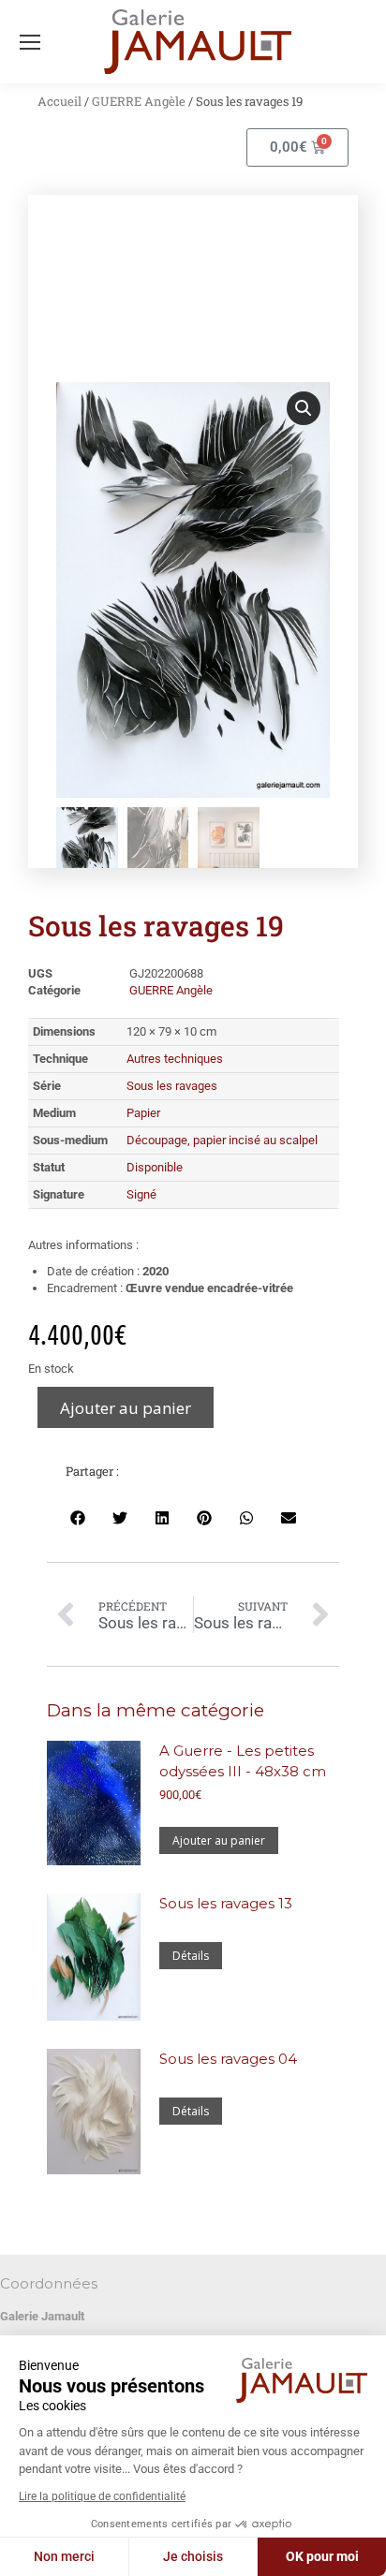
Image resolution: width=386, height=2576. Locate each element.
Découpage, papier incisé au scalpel (222, 1140)
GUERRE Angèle (139, 101)
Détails (191, 1956)
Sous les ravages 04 (228, 2059)
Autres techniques (175, 1059)
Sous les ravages (172, 1086)
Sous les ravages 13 (226, 1903)
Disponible (155, 1167)
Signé (141, 1194)
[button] (304, 408)
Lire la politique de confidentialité (102, 2496)
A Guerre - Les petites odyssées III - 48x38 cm (243, 1761)
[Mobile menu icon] (30, 42)
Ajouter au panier (126, 1408)
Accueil (59, 101)
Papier (143, 1113)
